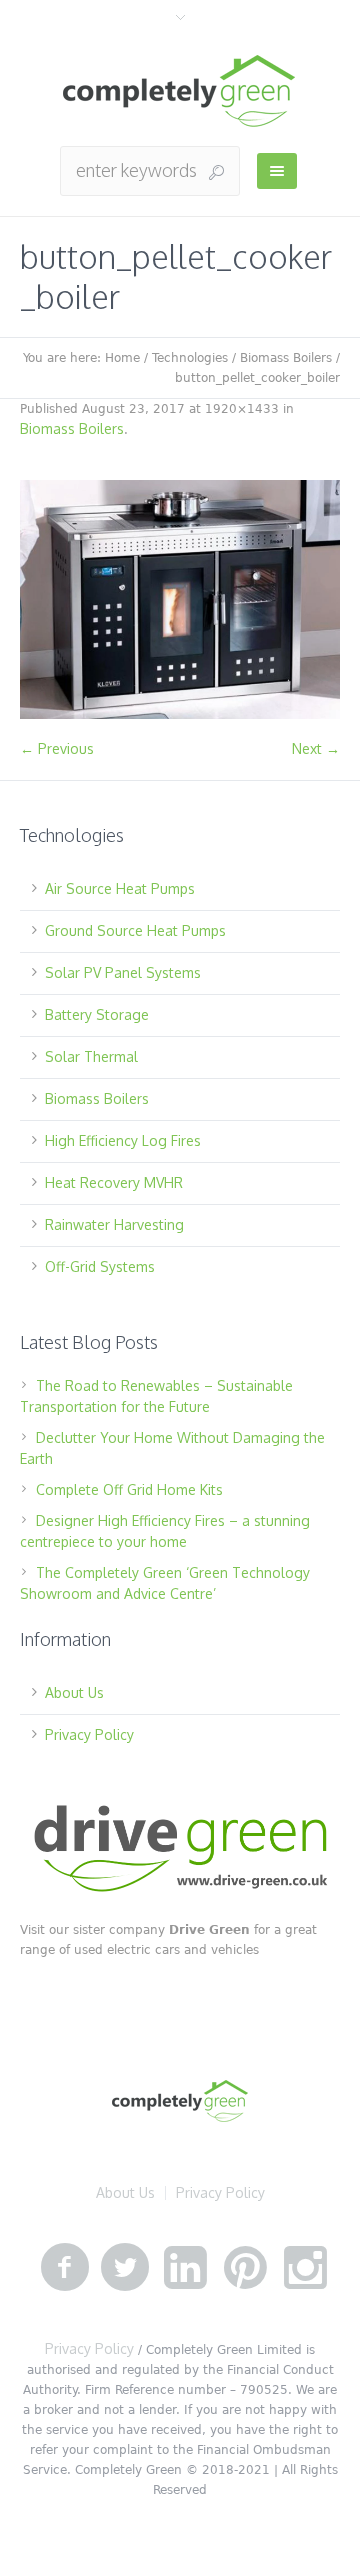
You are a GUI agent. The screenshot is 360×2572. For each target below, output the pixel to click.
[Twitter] (125, 2268)
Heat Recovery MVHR (114, 1182)
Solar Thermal (91, 1056)
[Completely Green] (180, 91)
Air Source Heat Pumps (120, 888)
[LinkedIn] (185, 2268)
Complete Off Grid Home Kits (129, 1489)
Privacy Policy (89, 1734)
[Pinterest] (245, 2268)
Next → (316, 748)
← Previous (57, 748)
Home (122, 358)
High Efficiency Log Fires (123, 1140)
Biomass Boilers (286, 358)
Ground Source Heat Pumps (135, 930)
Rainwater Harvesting (114, 1224)
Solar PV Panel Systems (123, 972)
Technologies (190, 358)
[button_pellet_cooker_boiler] (180, 599)
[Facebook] (65, 2268)
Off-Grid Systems (100, 1266)
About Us (74, 1692)
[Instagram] (305, 2268)
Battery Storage (97, 1014)
